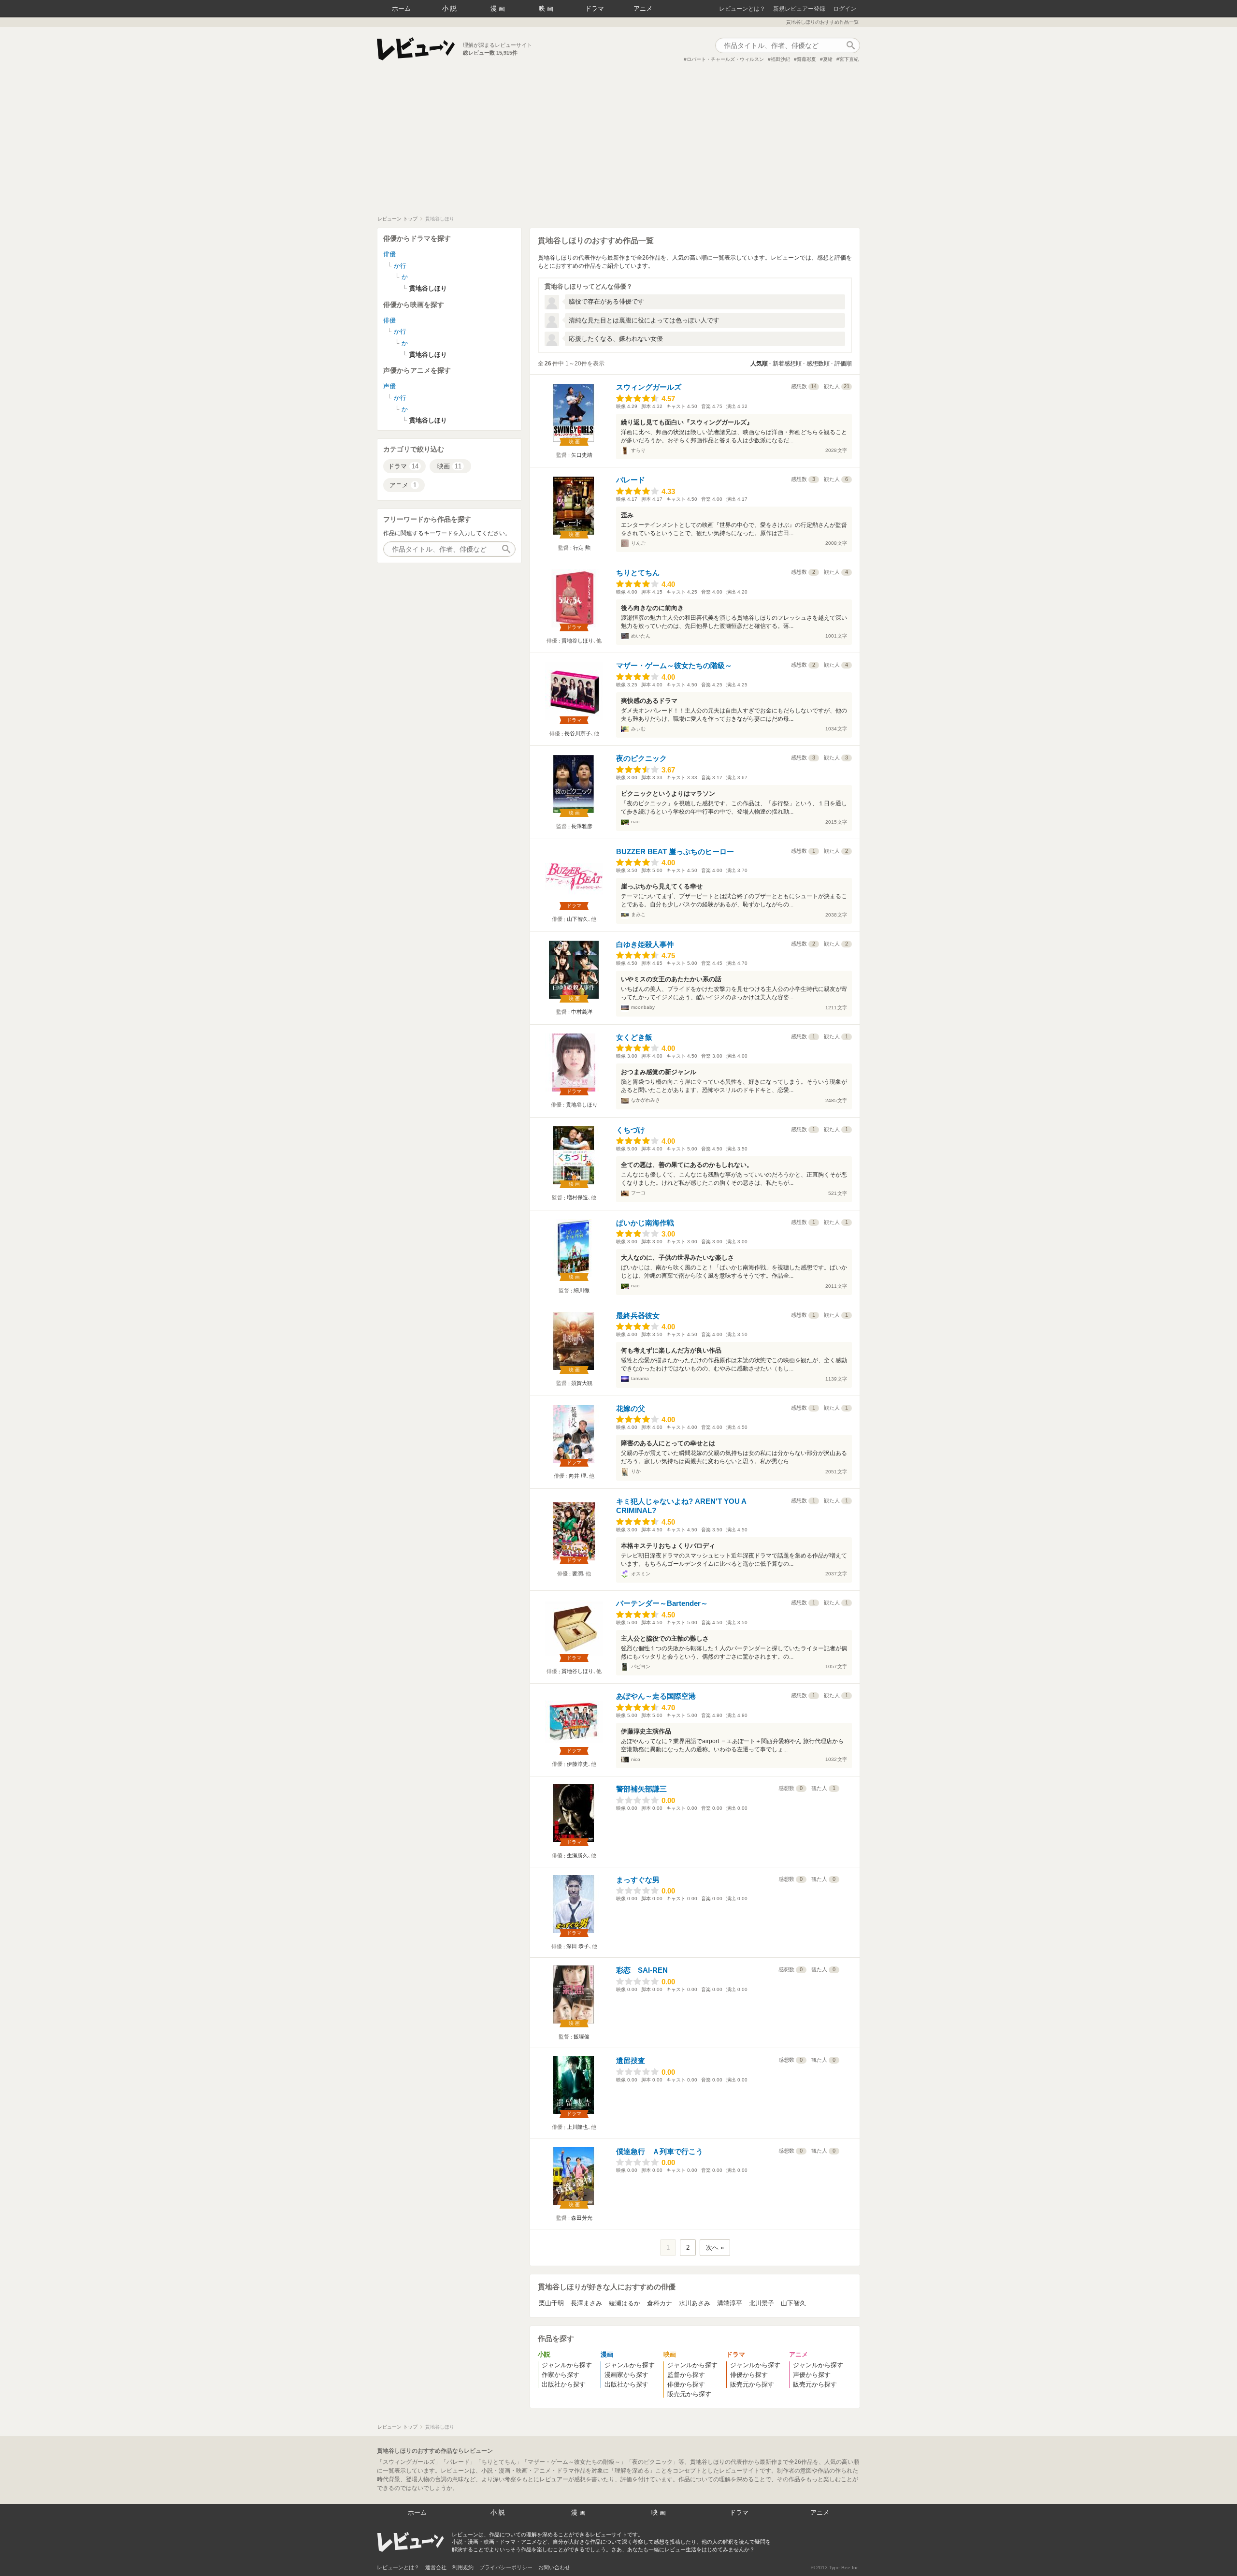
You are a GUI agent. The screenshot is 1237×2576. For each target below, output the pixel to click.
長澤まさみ (586, 2303)
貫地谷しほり (577, 640)
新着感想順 (787, 364)
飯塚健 (582, 2037)
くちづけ (631, 1130)
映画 (547, 8)
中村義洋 (582, 1012)
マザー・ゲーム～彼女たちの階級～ (674, 665)
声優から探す (812, 2375)
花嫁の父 (631, 1408)
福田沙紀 (780, 59)
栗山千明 (551, 2303)
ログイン (845, 9)
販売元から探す (689, 2394)
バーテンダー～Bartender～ (662, 1603)
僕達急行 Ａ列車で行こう (660, 2151)
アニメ (643, 8)
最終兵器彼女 (638, 1316)
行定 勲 (582, 548)
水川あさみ (695, 2303)
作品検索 (850, 45)
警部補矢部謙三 (641, 1789)
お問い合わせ (554, 2567)
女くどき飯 (634, 1037)
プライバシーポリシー (506, 2567)
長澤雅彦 (582, 826)
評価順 (843, 364)
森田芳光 (582, 2218)
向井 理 (577, 1476)
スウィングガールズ (649, 387)
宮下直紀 (849, 59)
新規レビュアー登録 (799, 9)
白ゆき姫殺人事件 (645, 944)
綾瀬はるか (625, 2303)
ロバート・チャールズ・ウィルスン (725, 59)
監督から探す (686, 2375)
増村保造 (577, 1197)
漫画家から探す (626, 2375)
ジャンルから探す (567, 2365)
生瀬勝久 (577, 1855)
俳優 (389, 254)
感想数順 (818, 364)
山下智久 (577, 919)
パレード (631, 480)
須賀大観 (582, 1383)
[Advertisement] (618, 143)
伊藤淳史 (577, 1764)
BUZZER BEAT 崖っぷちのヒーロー (675, 851)
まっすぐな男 (638, 1880)
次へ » (715, 2248)
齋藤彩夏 (806, 59)
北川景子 (762, 2303)
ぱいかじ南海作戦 (645, 1223)
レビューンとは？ (742, 9)
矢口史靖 (582, 455)
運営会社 (436, 2567)
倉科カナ (660, 2303)
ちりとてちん (638, 573)
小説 (450, 8)
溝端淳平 (730, 2303)
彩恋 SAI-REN (642, 1970)
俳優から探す (686, 2384)
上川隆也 (577, 2127)
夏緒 (828, 59)
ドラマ (595, 8)
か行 (400, 266)
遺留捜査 (631, 2060)
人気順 (759, 364)
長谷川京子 (578, 733)
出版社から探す (564, 2384)
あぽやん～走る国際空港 (656, 1696)
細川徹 (582, 1290)
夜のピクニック (641, 758)
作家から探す (561, 2375)
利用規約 (463, 2567)
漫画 (499, 8)
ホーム (401, 8)
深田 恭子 (578, 1946)
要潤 (577, 1573)
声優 (389, 386)
